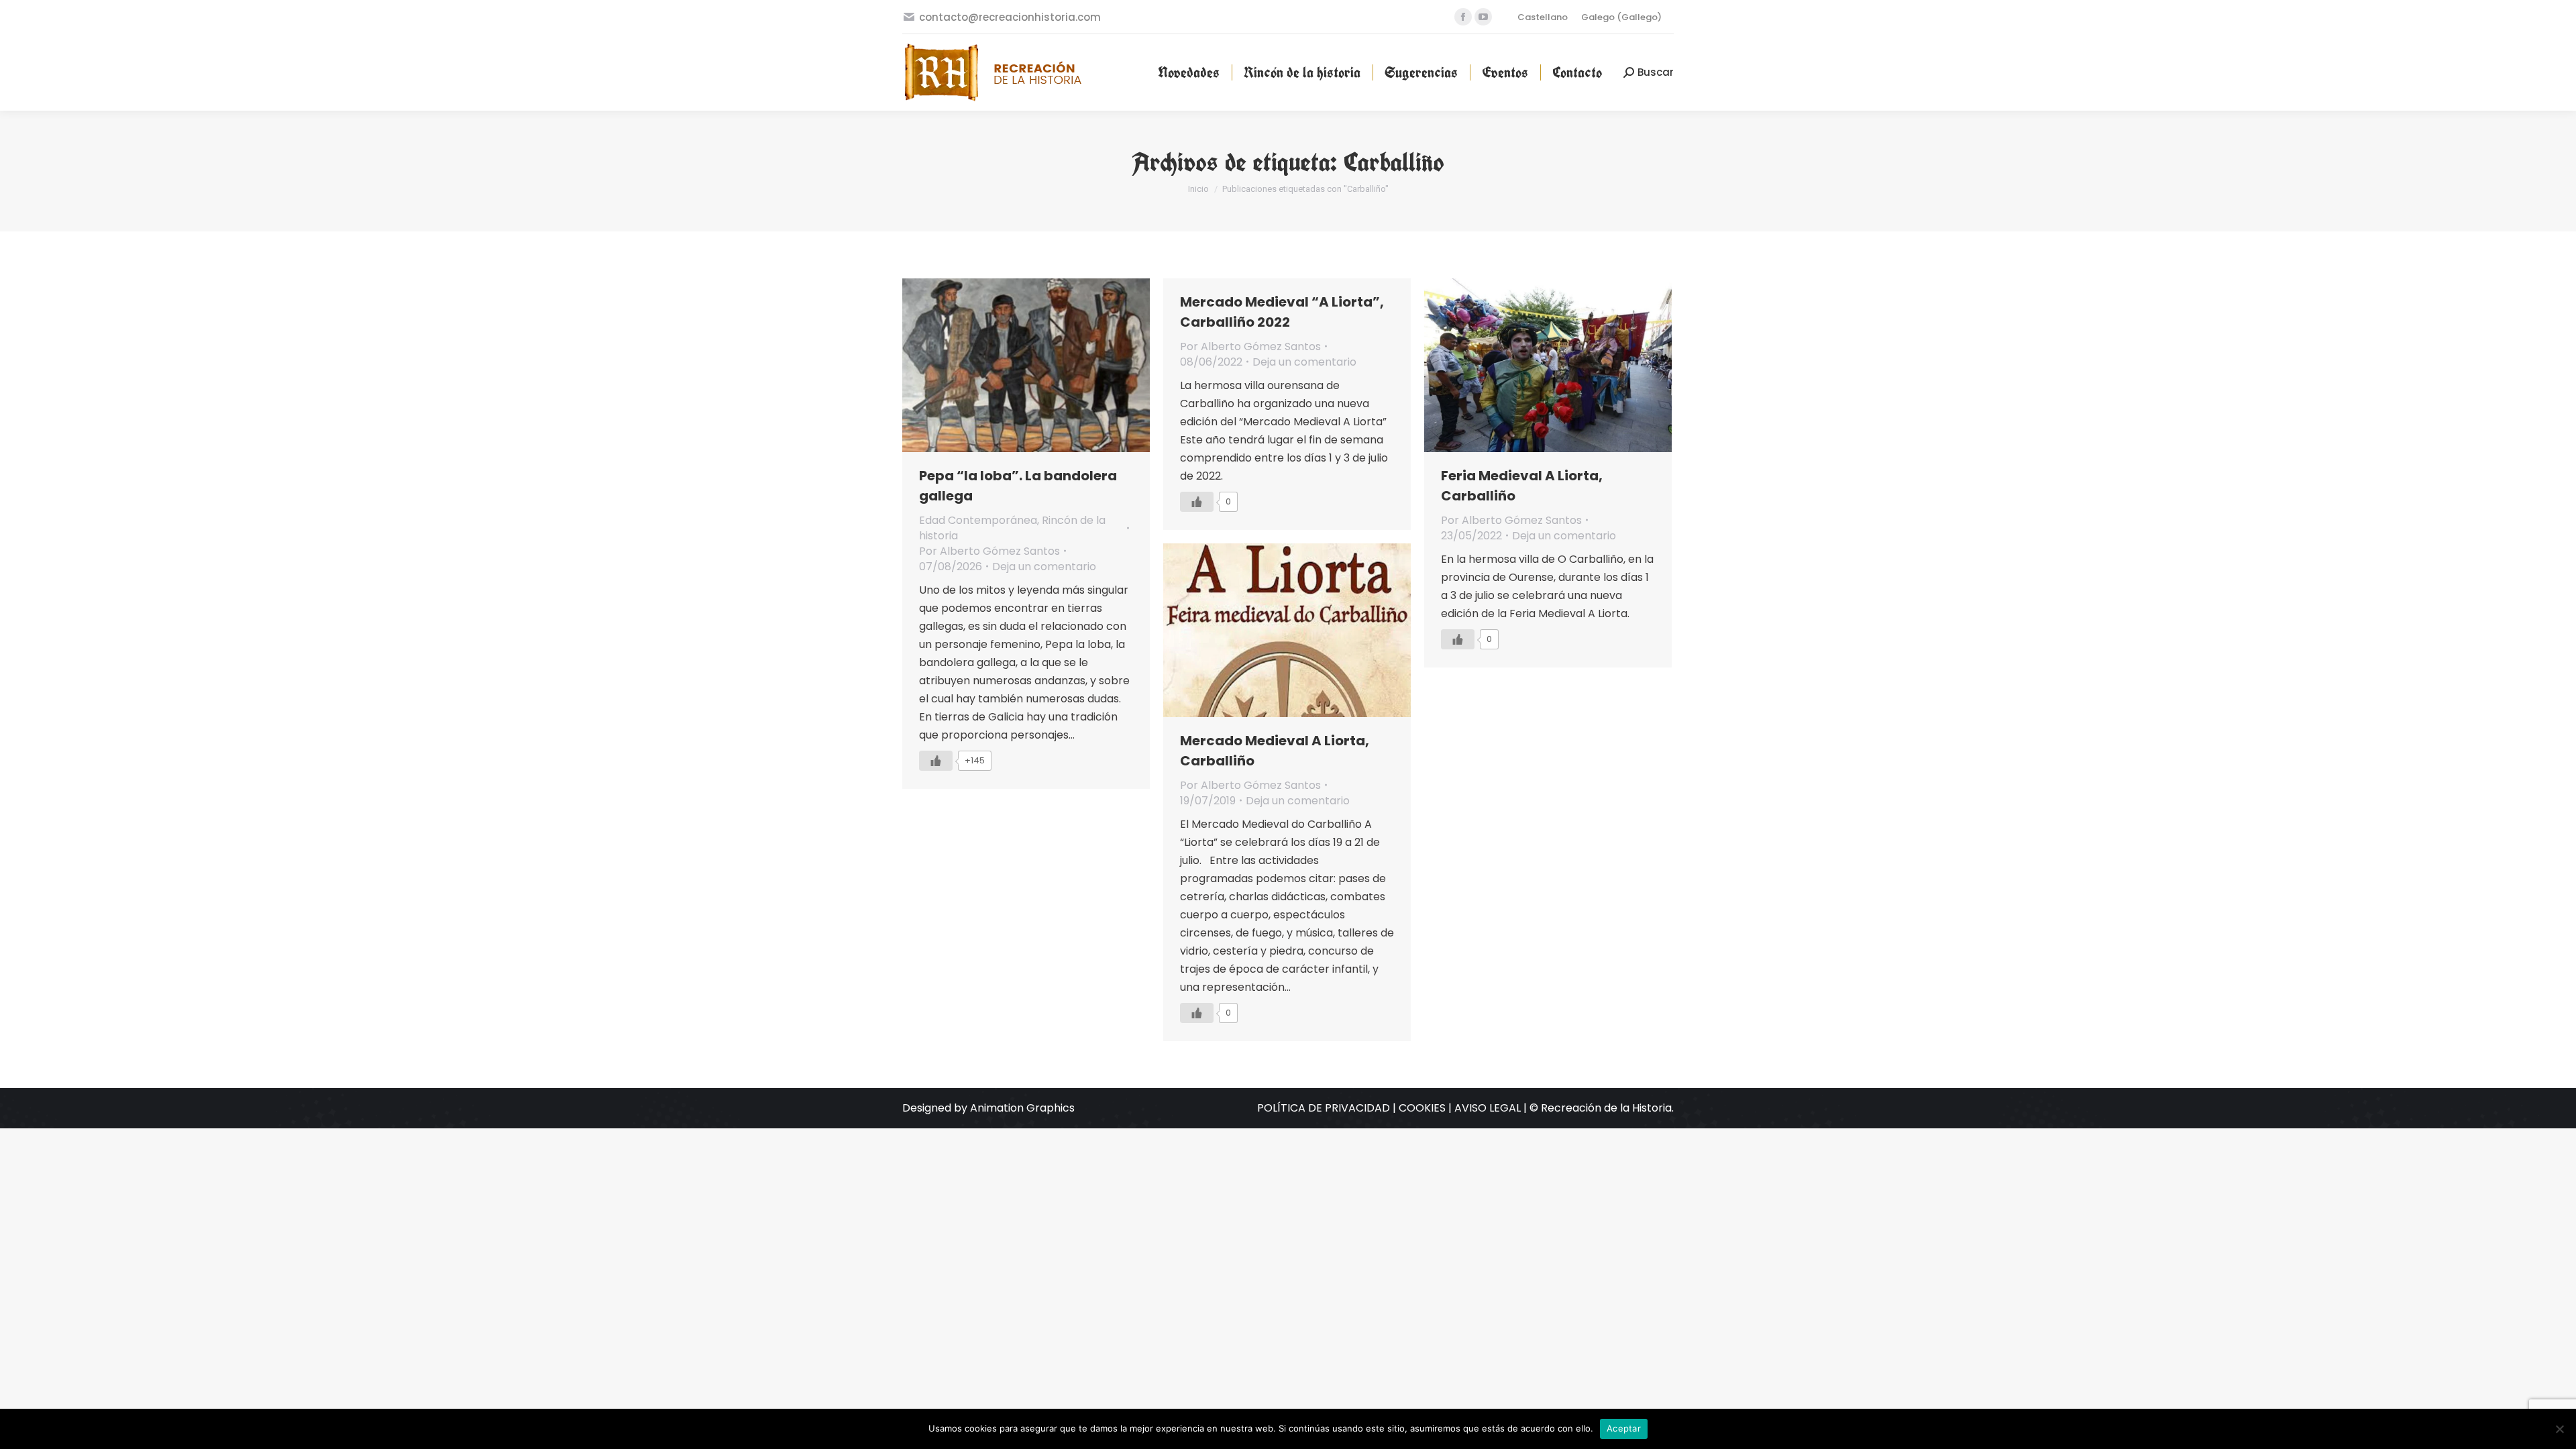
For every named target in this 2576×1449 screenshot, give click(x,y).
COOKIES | (1427, 1108)
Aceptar (1624, 1428)
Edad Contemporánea (978, 520)
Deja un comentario (1044, 567)
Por (989, 551)
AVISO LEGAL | (1492, 1108)
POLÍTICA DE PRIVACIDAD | (1328, 1108)
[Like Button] (936, 761)
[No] (2559, 1429)
